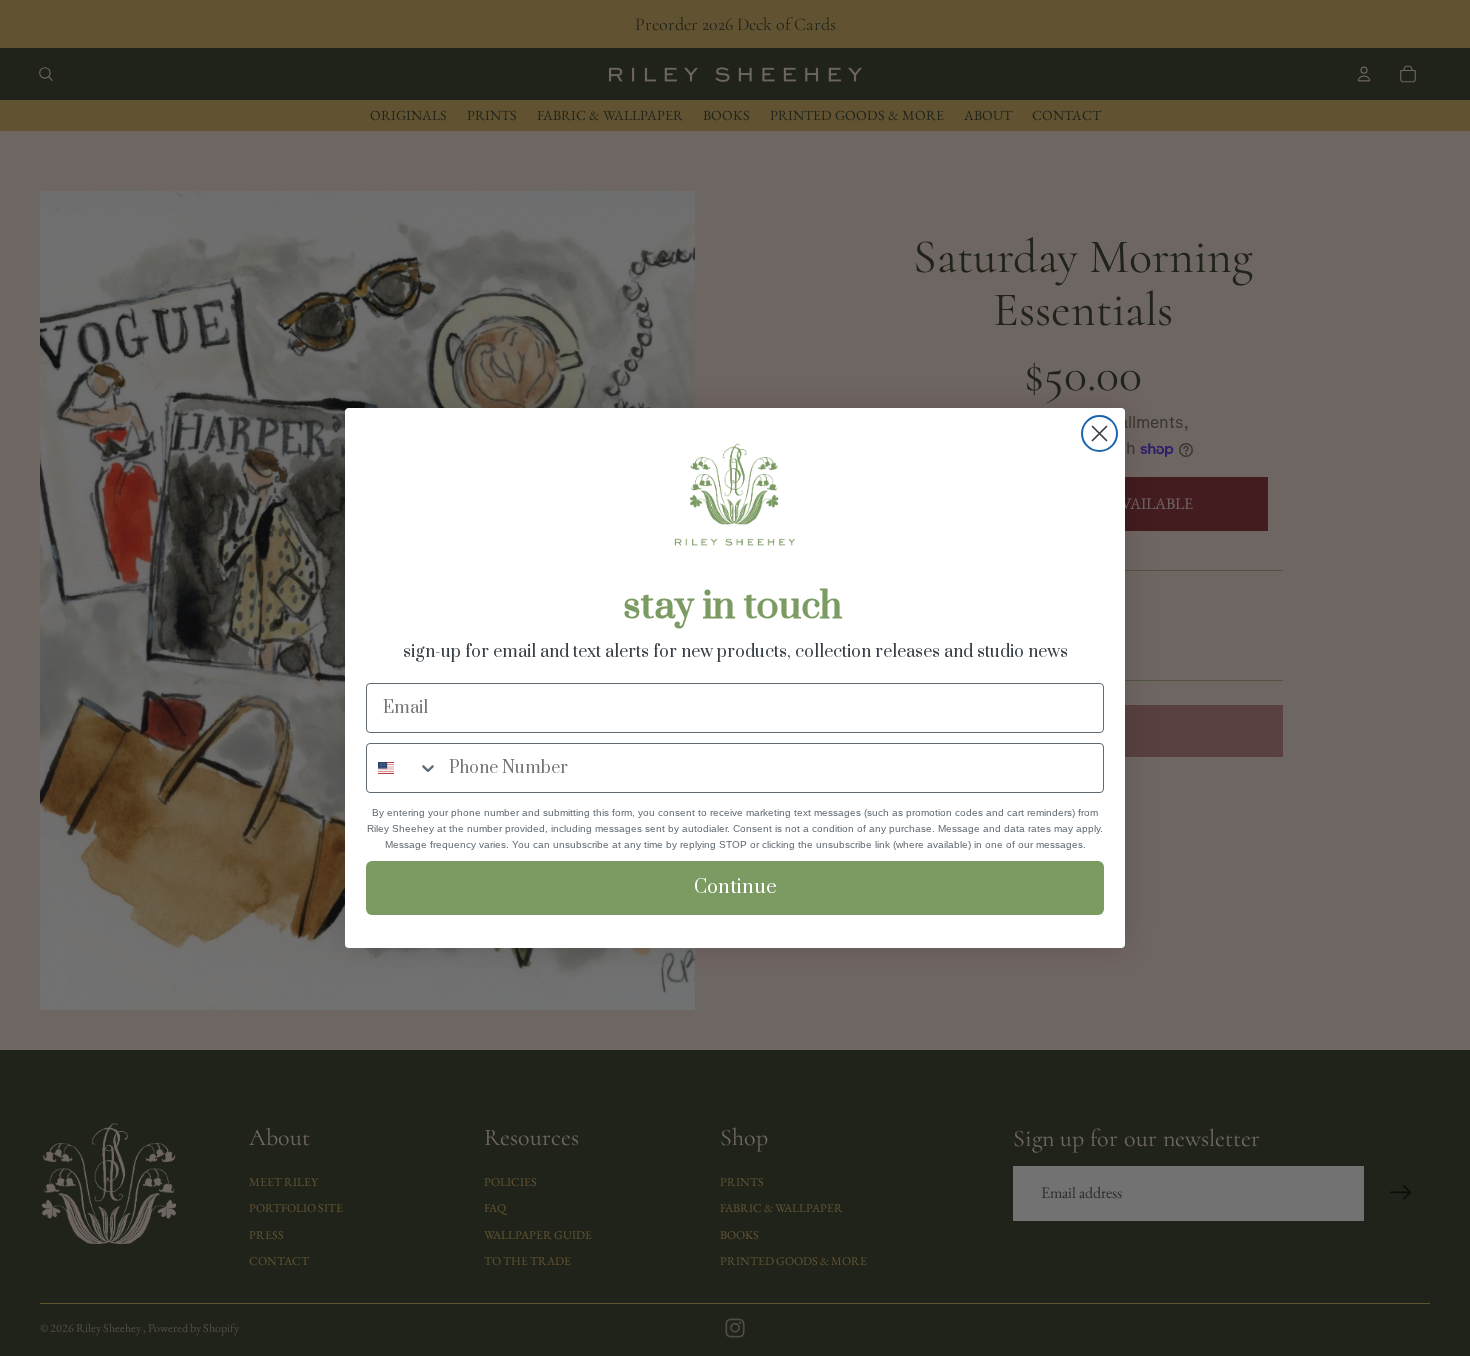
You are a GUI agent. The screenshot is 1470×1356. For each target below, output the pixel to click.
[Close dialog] (1099, 433)
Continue (735, 887)
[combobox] (403, 768)
